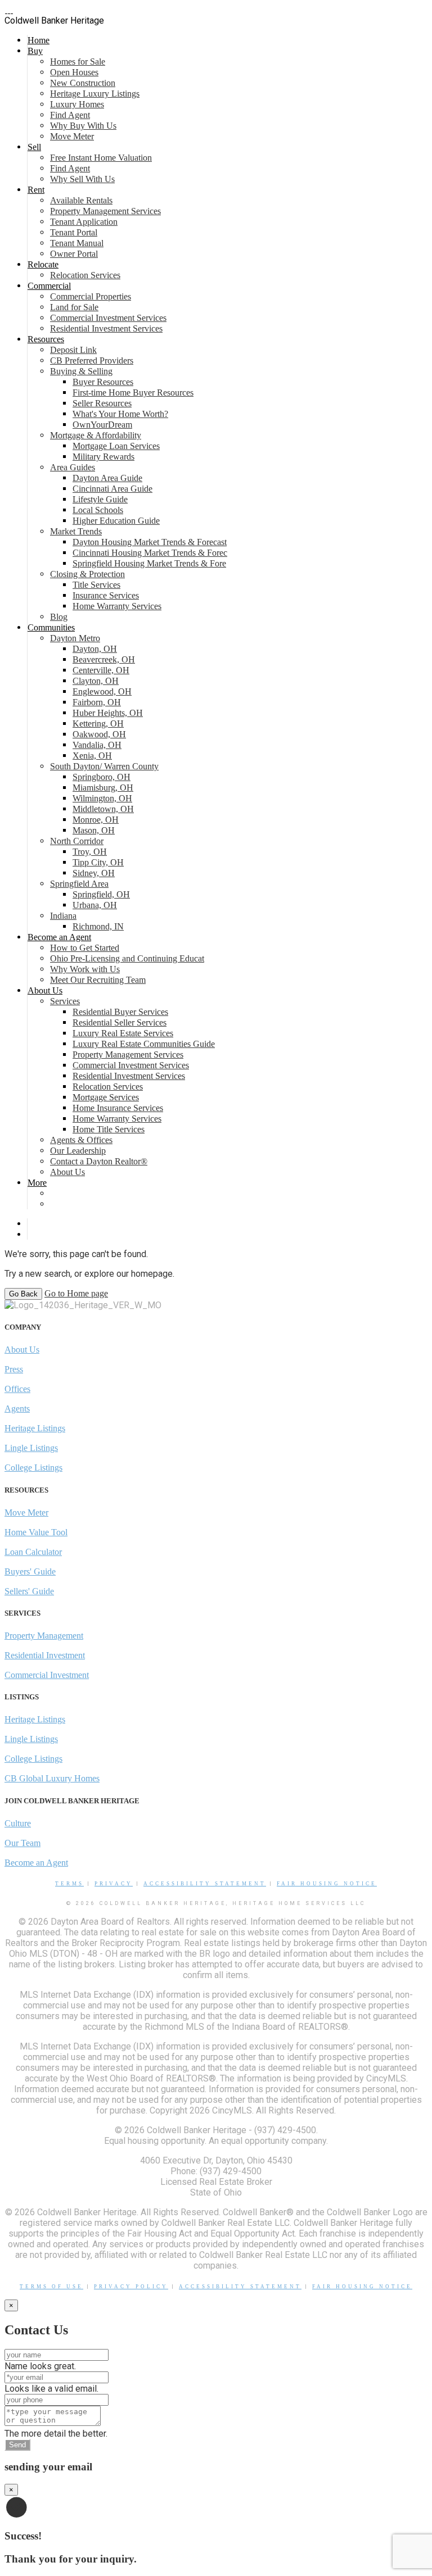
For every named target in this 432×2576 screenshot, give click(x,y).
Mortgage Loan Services (116, 446)
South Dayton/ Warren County (104, 766)
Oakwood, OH (99, 734)
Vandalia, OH (97, 745)
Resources (46, 339)
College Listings (33, 1468)
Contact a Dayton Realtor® (99, 1161)
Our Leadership (78, 1151)
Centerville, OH (101, 670)
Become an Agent (59, 937)
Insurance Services (106, 595)
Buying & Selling (81, 371)
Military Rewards (103, 457)
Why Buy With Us (83, 126)
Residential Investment (45, 1655)
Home (39, 40)
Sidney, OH (94, 873)
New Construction (83, 83)
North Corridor (77, 841)
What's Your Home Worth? (120, 414)
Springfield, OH (101, 894)
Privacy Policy (131, 2287)
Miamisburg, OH (103, 788)
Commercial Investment (47, 1675)
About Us (45, 990)
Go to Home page (76, 1293)
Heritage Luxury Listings (95, 94)
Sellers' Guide (29, 1591)
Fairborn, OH (97, 702)
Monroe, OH (96, 820)
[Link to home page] (9, 10)
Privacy (114, 1884)
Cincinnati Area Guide (112, 489)
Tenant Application (84, 222)
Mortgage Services (106, 1097)
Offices (17, 1389)
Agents (17, 1409)
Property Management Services (105, 211)
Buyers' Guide (30, 1572)
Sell (34, 147)
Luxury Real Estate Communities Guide (144, 1044)
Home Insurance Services (118, 1108)
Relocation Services (85, 275)
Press (14, 1369)
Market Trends (76, 531)
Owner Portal (74, 254)
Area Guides (73, 467)
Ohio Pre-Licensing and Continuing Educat (127, 958)
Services (65, 1001)
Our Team (22, 1843)
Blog (59, 617)
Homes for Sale (78, 62)
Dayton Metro (75, 638)
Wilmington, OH (102, 798)
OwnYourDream (102, 425)
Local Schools (98, 510)
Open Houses (74, 72)
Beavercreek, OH (104, 659)
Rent (36, 190)
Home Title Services (109, 1129)
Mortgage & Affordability (96, 435)
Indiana (63, 916)
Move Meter (72, 136)
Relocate (43, 264)
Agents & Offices (81, 1140)
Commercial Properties (91, 296)
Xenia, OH (92, 756)
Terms (69, 1884)
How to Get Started (85, 948)
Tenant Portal (74, 232)
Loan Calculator (33, 1552)
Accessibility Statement (205, 1884)
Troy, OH (90, 852)
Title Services (96, 585)
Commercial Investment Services (108, 318)
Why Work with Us (85, 969)
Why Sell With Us (82, 179)
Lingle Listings (31, 1448)
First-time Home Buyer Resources (133, 393)
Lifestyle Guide (100, 499)
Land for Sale (74, 307)
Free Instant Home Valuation (101, 158)
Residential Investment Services (106, 328)
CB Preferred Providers (92, 360)
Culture (18, 1823)
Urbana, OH (95, 905)
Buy (35, 51)
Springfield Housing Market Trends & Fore (149, 563)
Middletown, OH (103, 809)
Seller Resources (102, 403)
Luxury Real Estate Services (123, 1033)
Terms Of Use (51, 2287)
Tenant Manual (77, 243)
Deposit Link (73, 350)
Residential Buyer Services (120, 1012)
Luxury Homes (77, 104)
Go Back (23, 1294)
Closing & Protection (87, 574)
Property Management (44, 1636)
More (37, 1183)
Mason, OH (94, 830)
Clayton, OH (96, 681)
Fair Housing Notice (327, 1884)
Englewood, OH (102, 691)
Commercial (49, 286)
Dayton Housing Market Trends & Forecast (150, 542)
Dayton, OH (95, 649)
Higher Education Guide (116, 521)
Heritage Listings (35, 1428)
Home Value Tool (36, 1532)
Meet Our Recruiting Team (98, 980)
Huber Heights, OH (108, 713)
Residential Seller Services (120, 1022)
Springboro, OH (102, 777)
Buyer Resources (103, 382)
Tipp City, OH (98, 862)
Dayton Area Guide (107, 478)
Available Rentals (81, 200)
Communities (51, 627)
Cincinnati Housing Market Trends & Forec (150, 553)
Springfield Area (79, 884)
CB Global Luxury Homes (52, 1778)
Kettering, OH (98, 724)
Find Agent (70, 115)
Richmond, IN (98, 926)
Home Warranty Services (117, 606)
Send (17, 2445)
